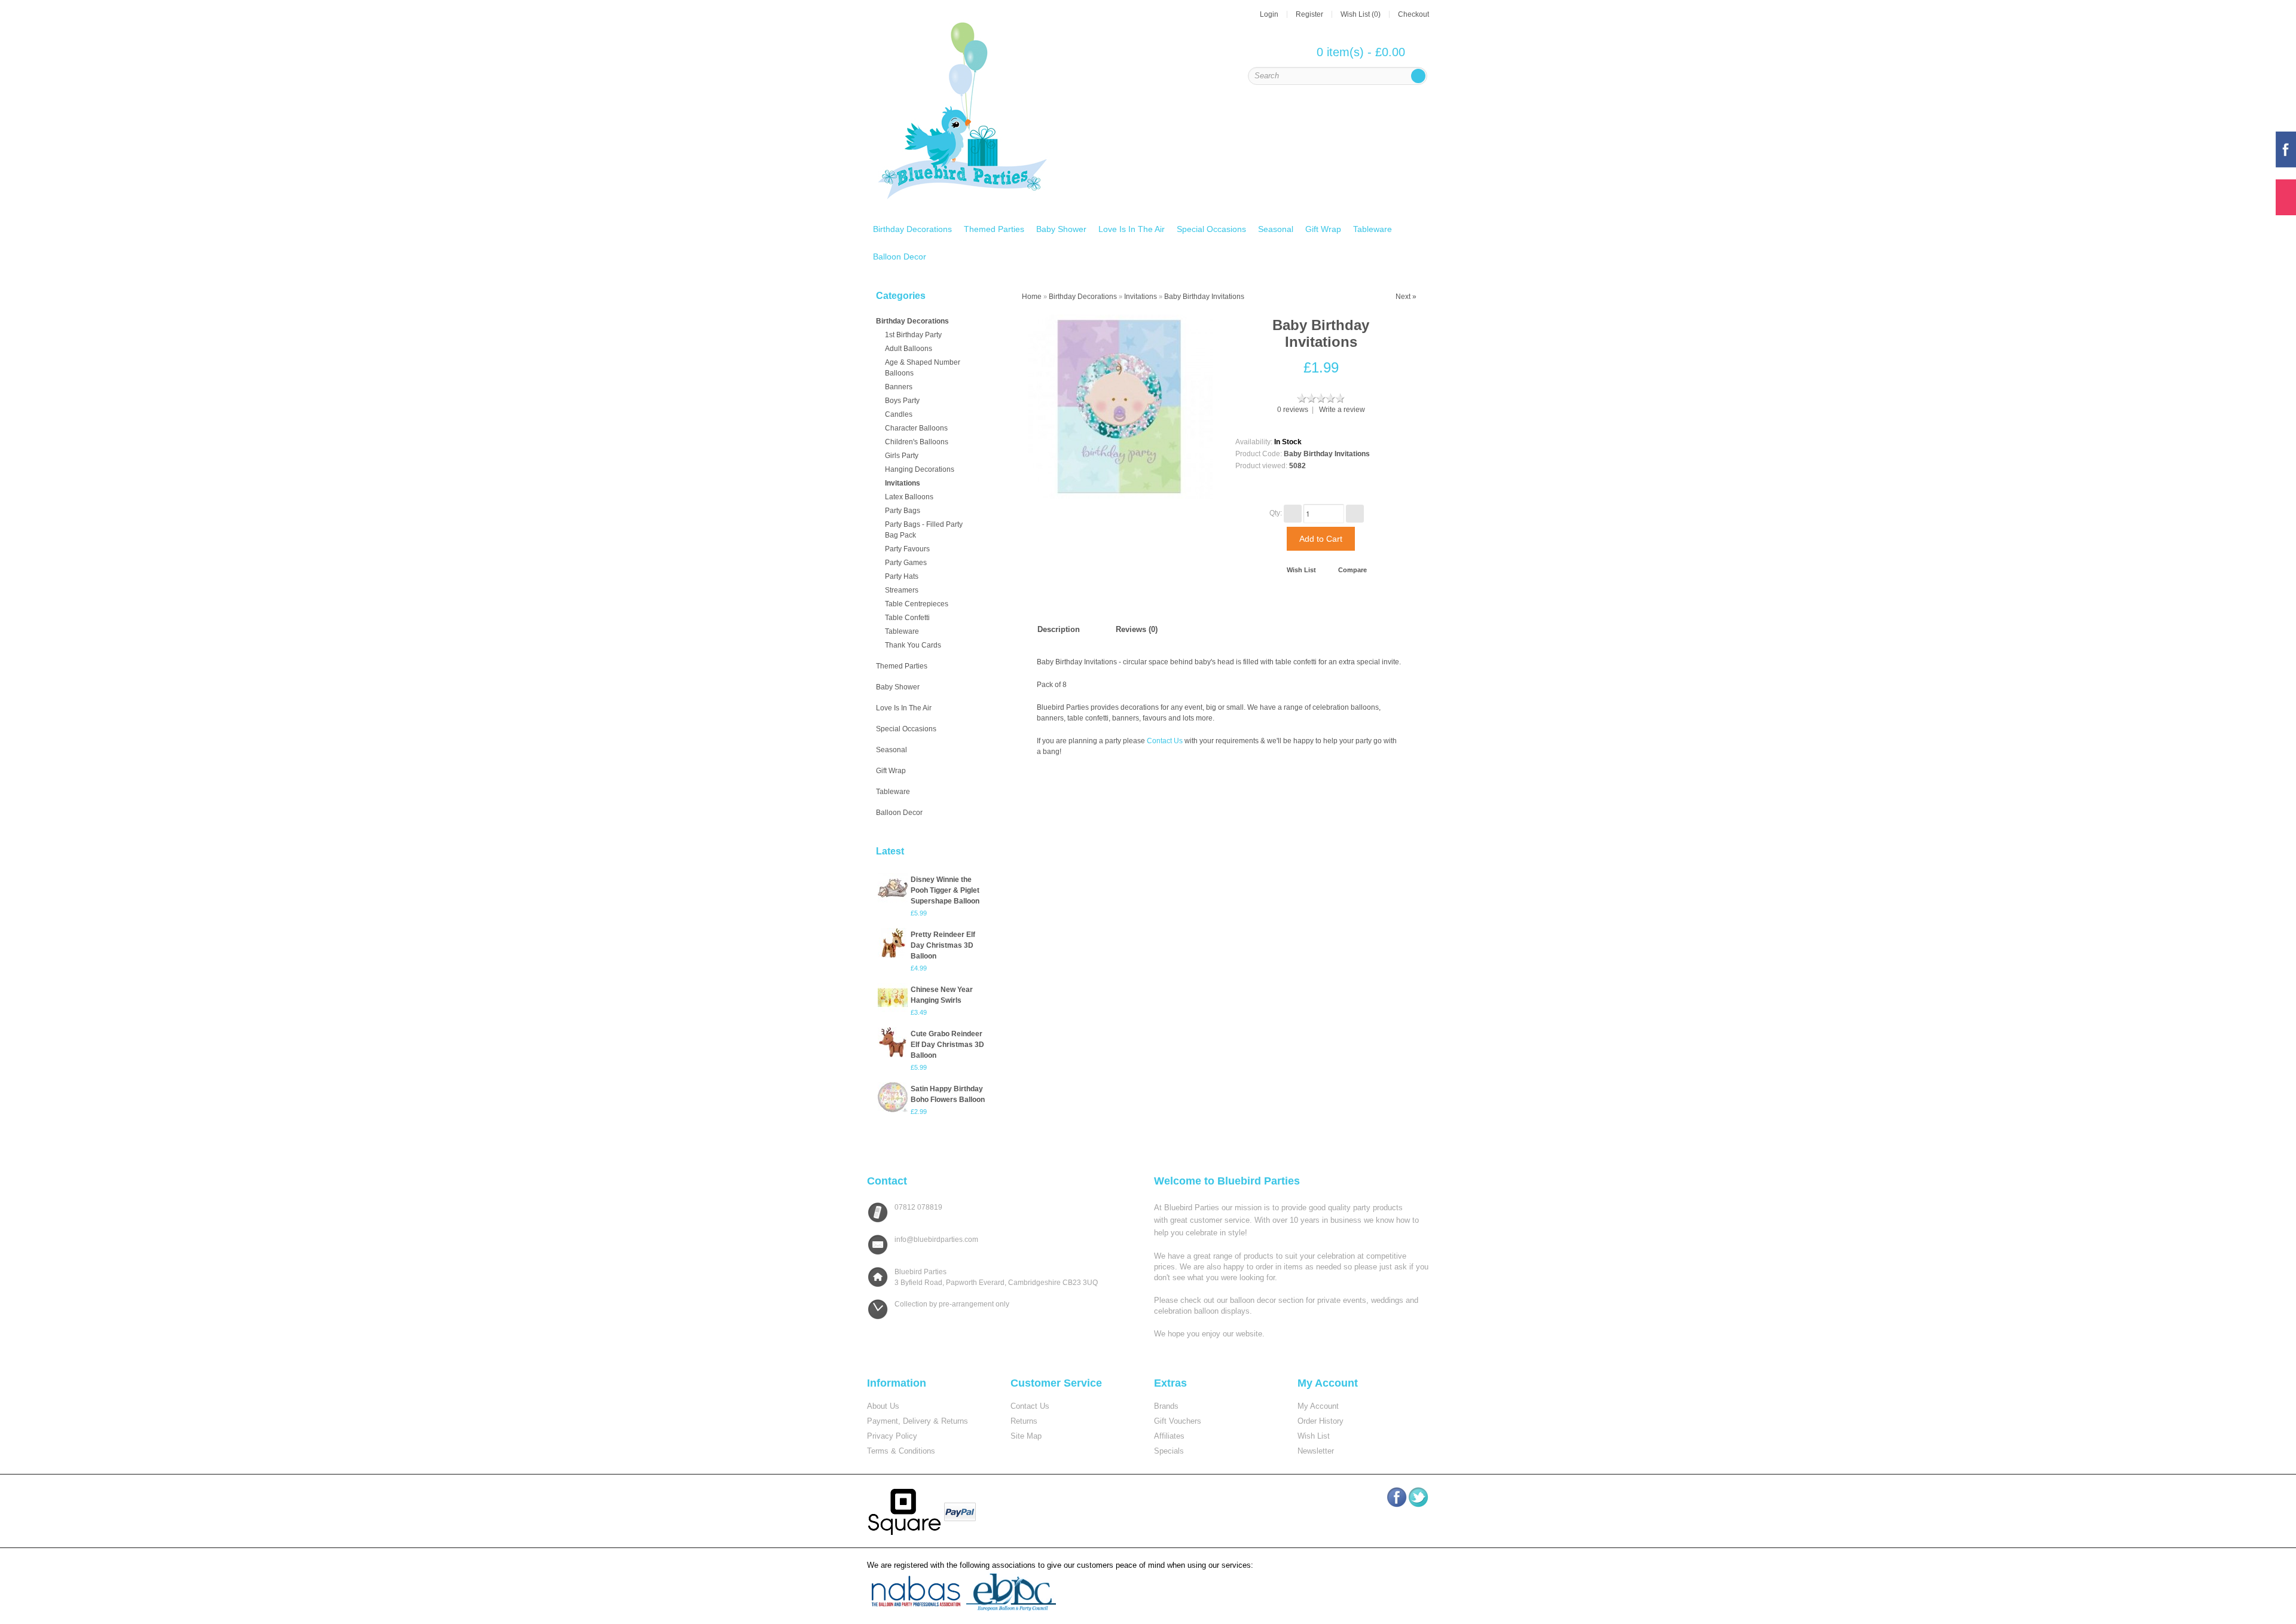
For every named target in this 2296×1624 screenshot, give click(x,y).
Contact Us (1165, 741)
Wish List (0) (1361, 14)
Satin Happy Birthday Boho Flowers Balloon (948, 1094)
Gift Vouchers (1178, 1421)
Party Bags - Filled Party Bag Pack (924, 530)
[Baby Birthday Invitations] (1120, 406)
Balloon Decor (900, 257)
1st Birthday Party (913, 335)
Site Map (1026, 1436)
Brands (1166, 1406)
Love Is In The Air (1132, 229)
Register (1309, 14)
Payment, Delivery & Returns (918, 1421)
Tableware (1373, 229)
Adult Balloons (909, 349)
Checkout (1413, 14)
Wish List (1301, 570)
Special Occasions (1211, 229)
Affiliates (1169, 1436)
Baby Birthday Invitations (1204, 297)
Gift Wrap (1323, 229)
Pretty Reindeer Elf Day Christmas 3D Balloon (943, 945)
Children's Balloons (917, 442)
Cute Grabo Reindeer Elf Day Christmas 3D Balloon (947, 1045)
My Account (1318, 1406)
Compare (1352, 570)
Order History (1320, 1421)
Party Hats (902, 576)
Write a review (1342, 410)
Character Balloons (916, 428)
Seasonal (1276, 229)
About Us (883, 1406)
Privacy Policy (892, 1436)
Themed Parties (994, 229)
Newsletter (1316, 1451)
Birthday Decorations (912, 229)
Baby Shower (1061, 229)
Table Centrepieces (917, 604)
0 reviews (1293, 410)
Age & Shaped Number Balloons (923, 368)
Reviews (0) (1137, 629)
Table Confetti (907, 618)
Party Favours (907, 549)
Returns (1024, 1421)
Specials (1169, 1451)
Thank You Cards (913, 645)
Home (1032, 297)
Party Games (906, 563)
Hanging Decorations (920, 469)
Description (1059, 629)
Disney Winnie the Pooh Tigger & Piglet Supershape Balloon (945, 890)
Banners (899, 387)
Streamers (902, 590)
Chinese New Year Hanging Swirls (942, 995)
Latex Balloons (909, 497)
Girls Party (902, 456)
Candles (899, 414)
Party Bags (903, 511)
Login (1269, 14)
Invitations (903, 483)
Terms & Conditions (901, 1451)
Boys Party (902, 401)
